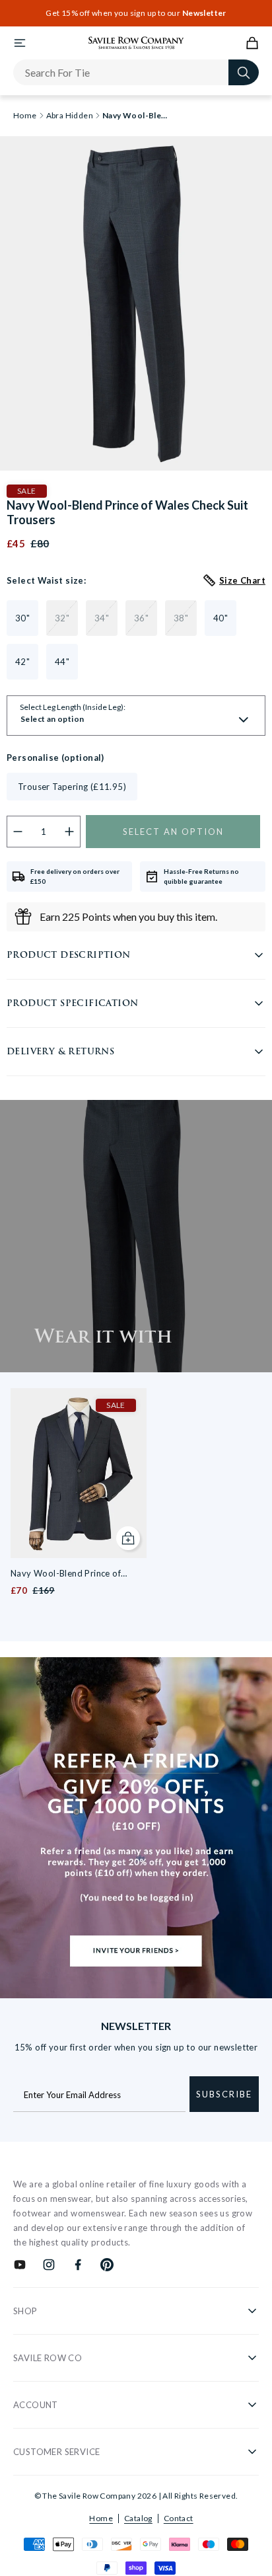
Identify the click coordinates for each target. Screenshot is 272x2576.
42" (22, 662)
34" (102, 618)
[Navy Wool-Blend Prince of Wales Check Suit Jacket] (79, 1473)
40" (221, 618)
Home (101, 2518)
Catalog (138, 2518)
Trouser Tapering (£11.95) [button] (72, 787)
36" (141, 618)
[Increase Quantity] (70, 832)
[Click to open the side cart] (252, 43)
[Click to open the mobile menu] (20, 43)
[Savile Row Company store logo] (136, 43)
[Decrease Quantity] (18, 832)
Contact (179, 2518)
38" (181, 618)
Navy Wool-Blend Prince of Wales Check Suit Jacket (66, 1574)
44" (62, 662)
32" (62, 618)
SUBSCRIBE (224, 2094)
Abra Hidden (70, 116)
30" (22, 618)
